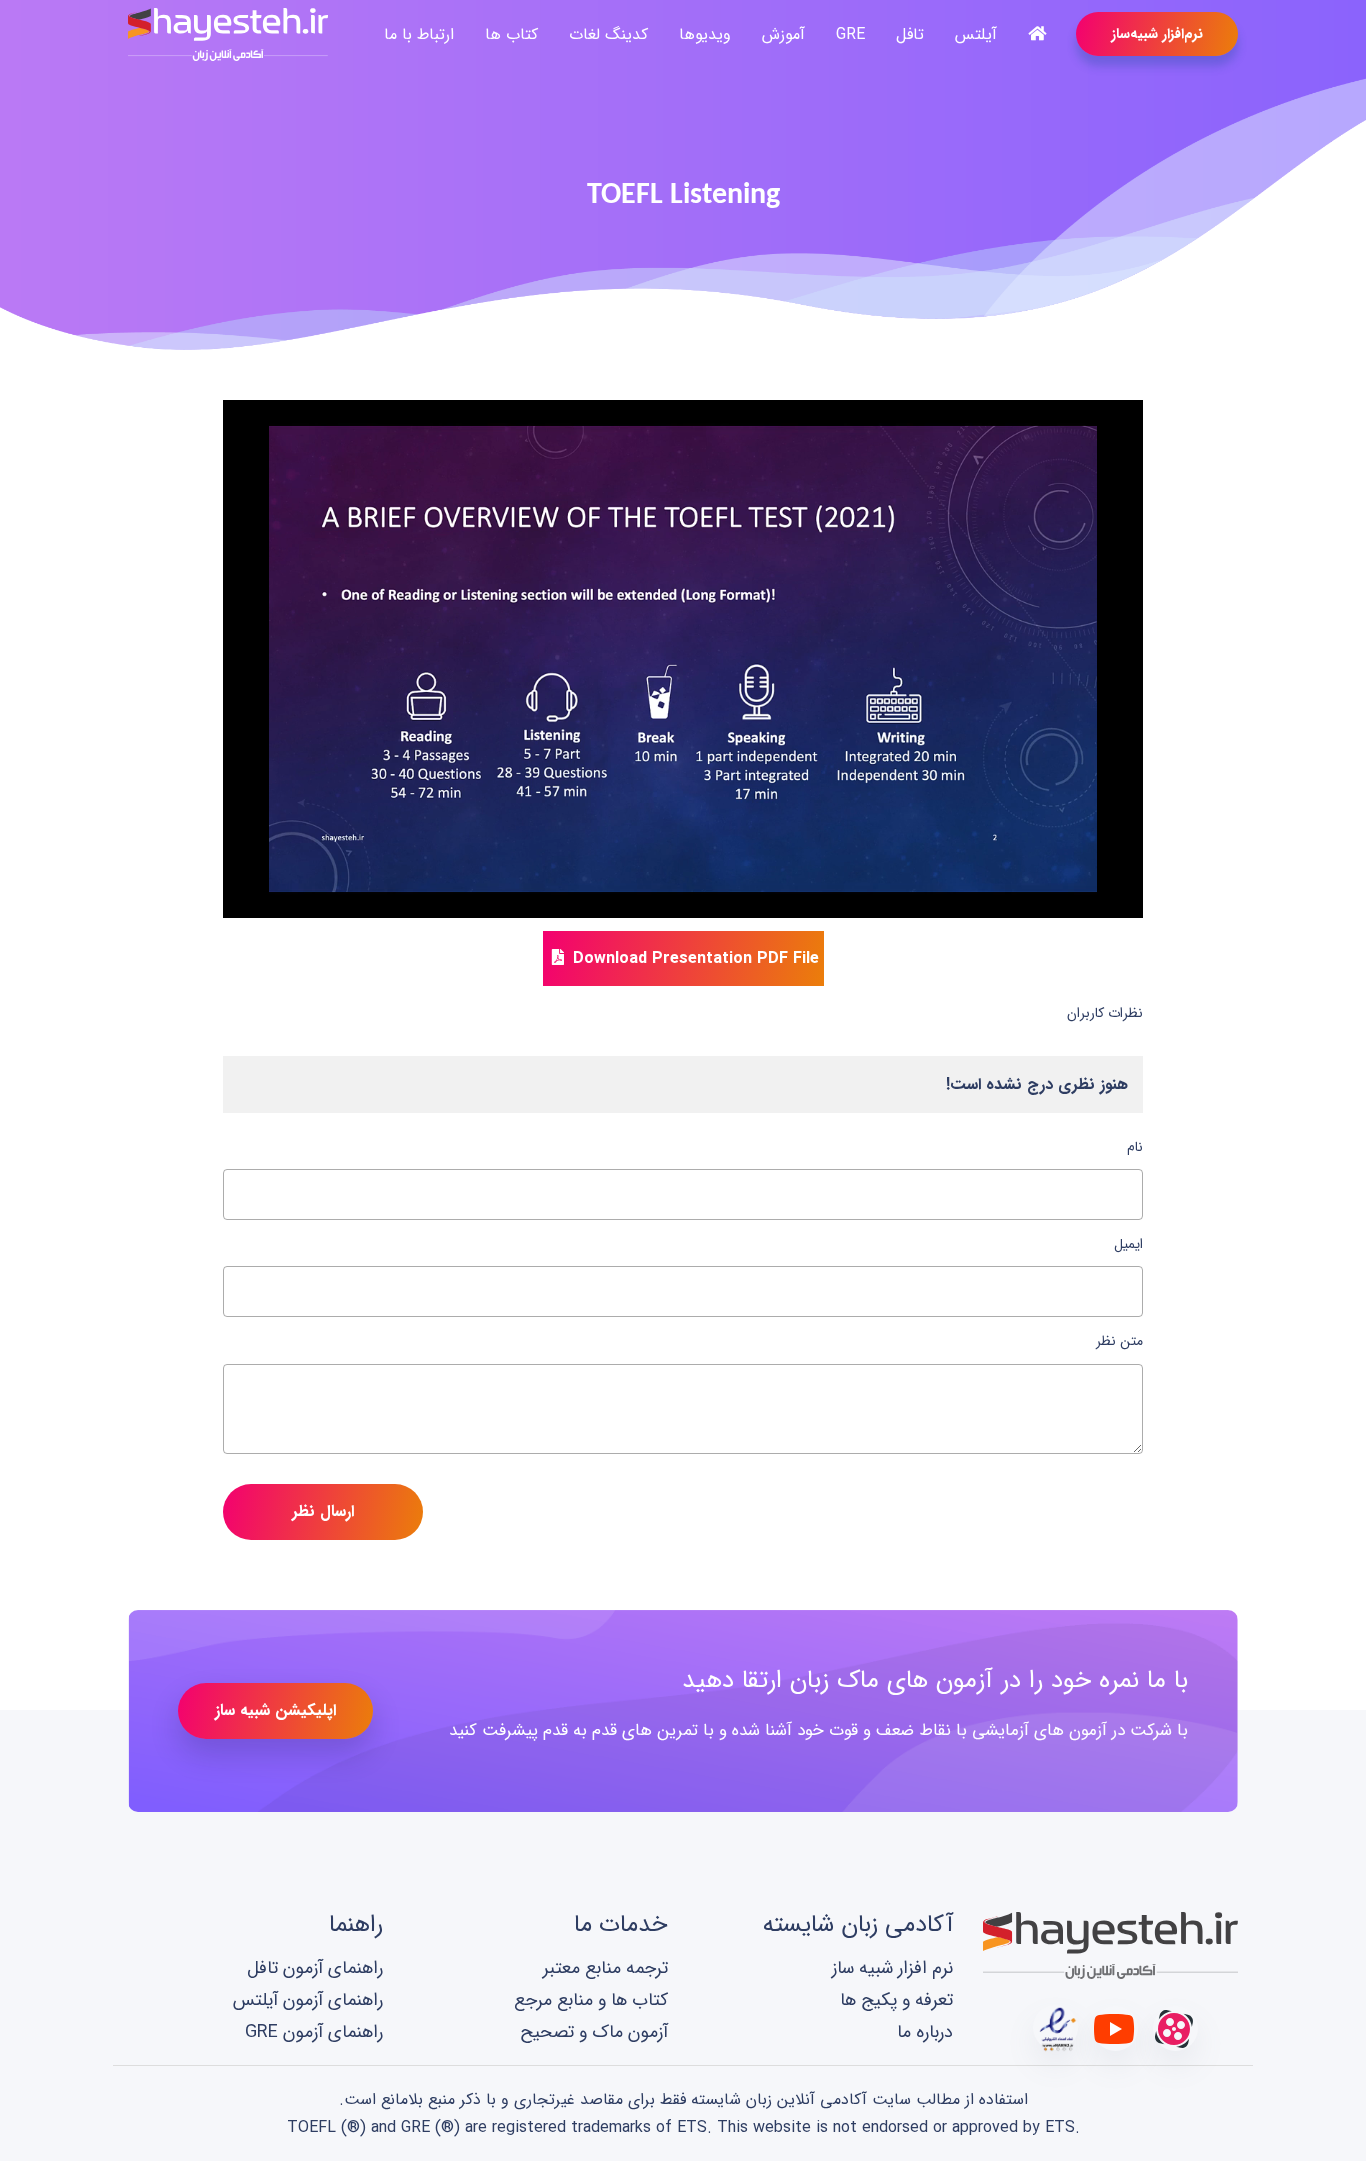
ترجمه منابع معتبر (605, 1967)
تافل (910, 34)
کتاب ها (511, 34)
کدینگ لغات (608, 34)
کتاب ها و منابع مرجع (591, 1999)
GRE (850, 34)
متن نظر (1119, 1341)
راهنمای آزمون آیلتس (308, 1999)
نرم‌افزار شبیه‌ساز (1157, 34)
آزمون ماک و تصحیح (594, 2032)
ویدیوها (705, 34)
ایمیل (1128, 1244)
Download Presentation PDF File (693, 958)
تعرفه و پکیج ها (896, 1999)
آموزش (783, 34)
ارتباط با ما (419, 34)
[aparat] (1175, 2027)
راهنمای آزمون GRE (314, 2032)
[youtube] (1115, 2027)
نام (1135, 1147)
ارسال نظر (323, 1511)
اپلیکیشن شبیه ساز (275, 1710)
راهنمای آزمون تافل (315, 1967)
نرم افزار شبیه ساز (892, 1967)
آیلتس (976, 34)
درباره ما (925, 2032)
